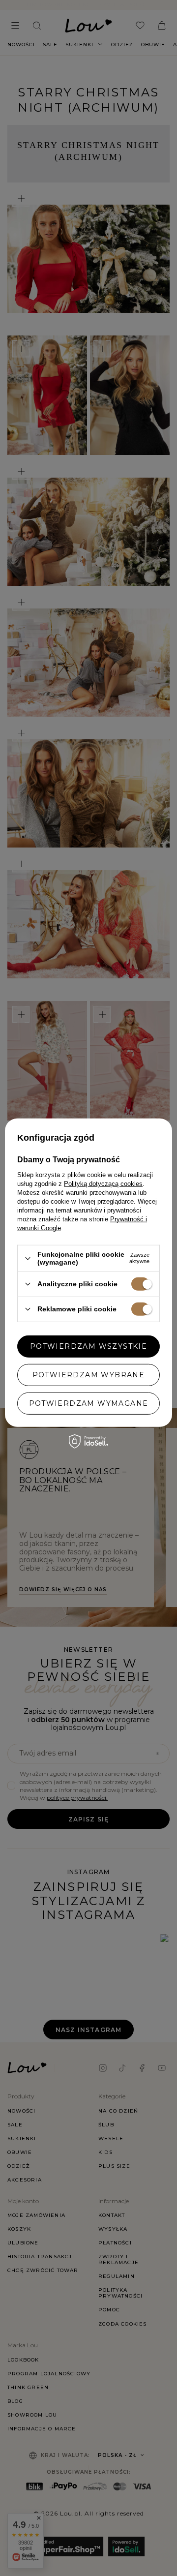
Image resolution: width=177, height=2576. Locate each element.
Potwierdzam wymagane (89, 1403)
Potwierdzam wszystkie (88, 1346)
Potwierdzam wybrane (89, 1375)
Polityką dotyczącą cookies (103, 1184)
